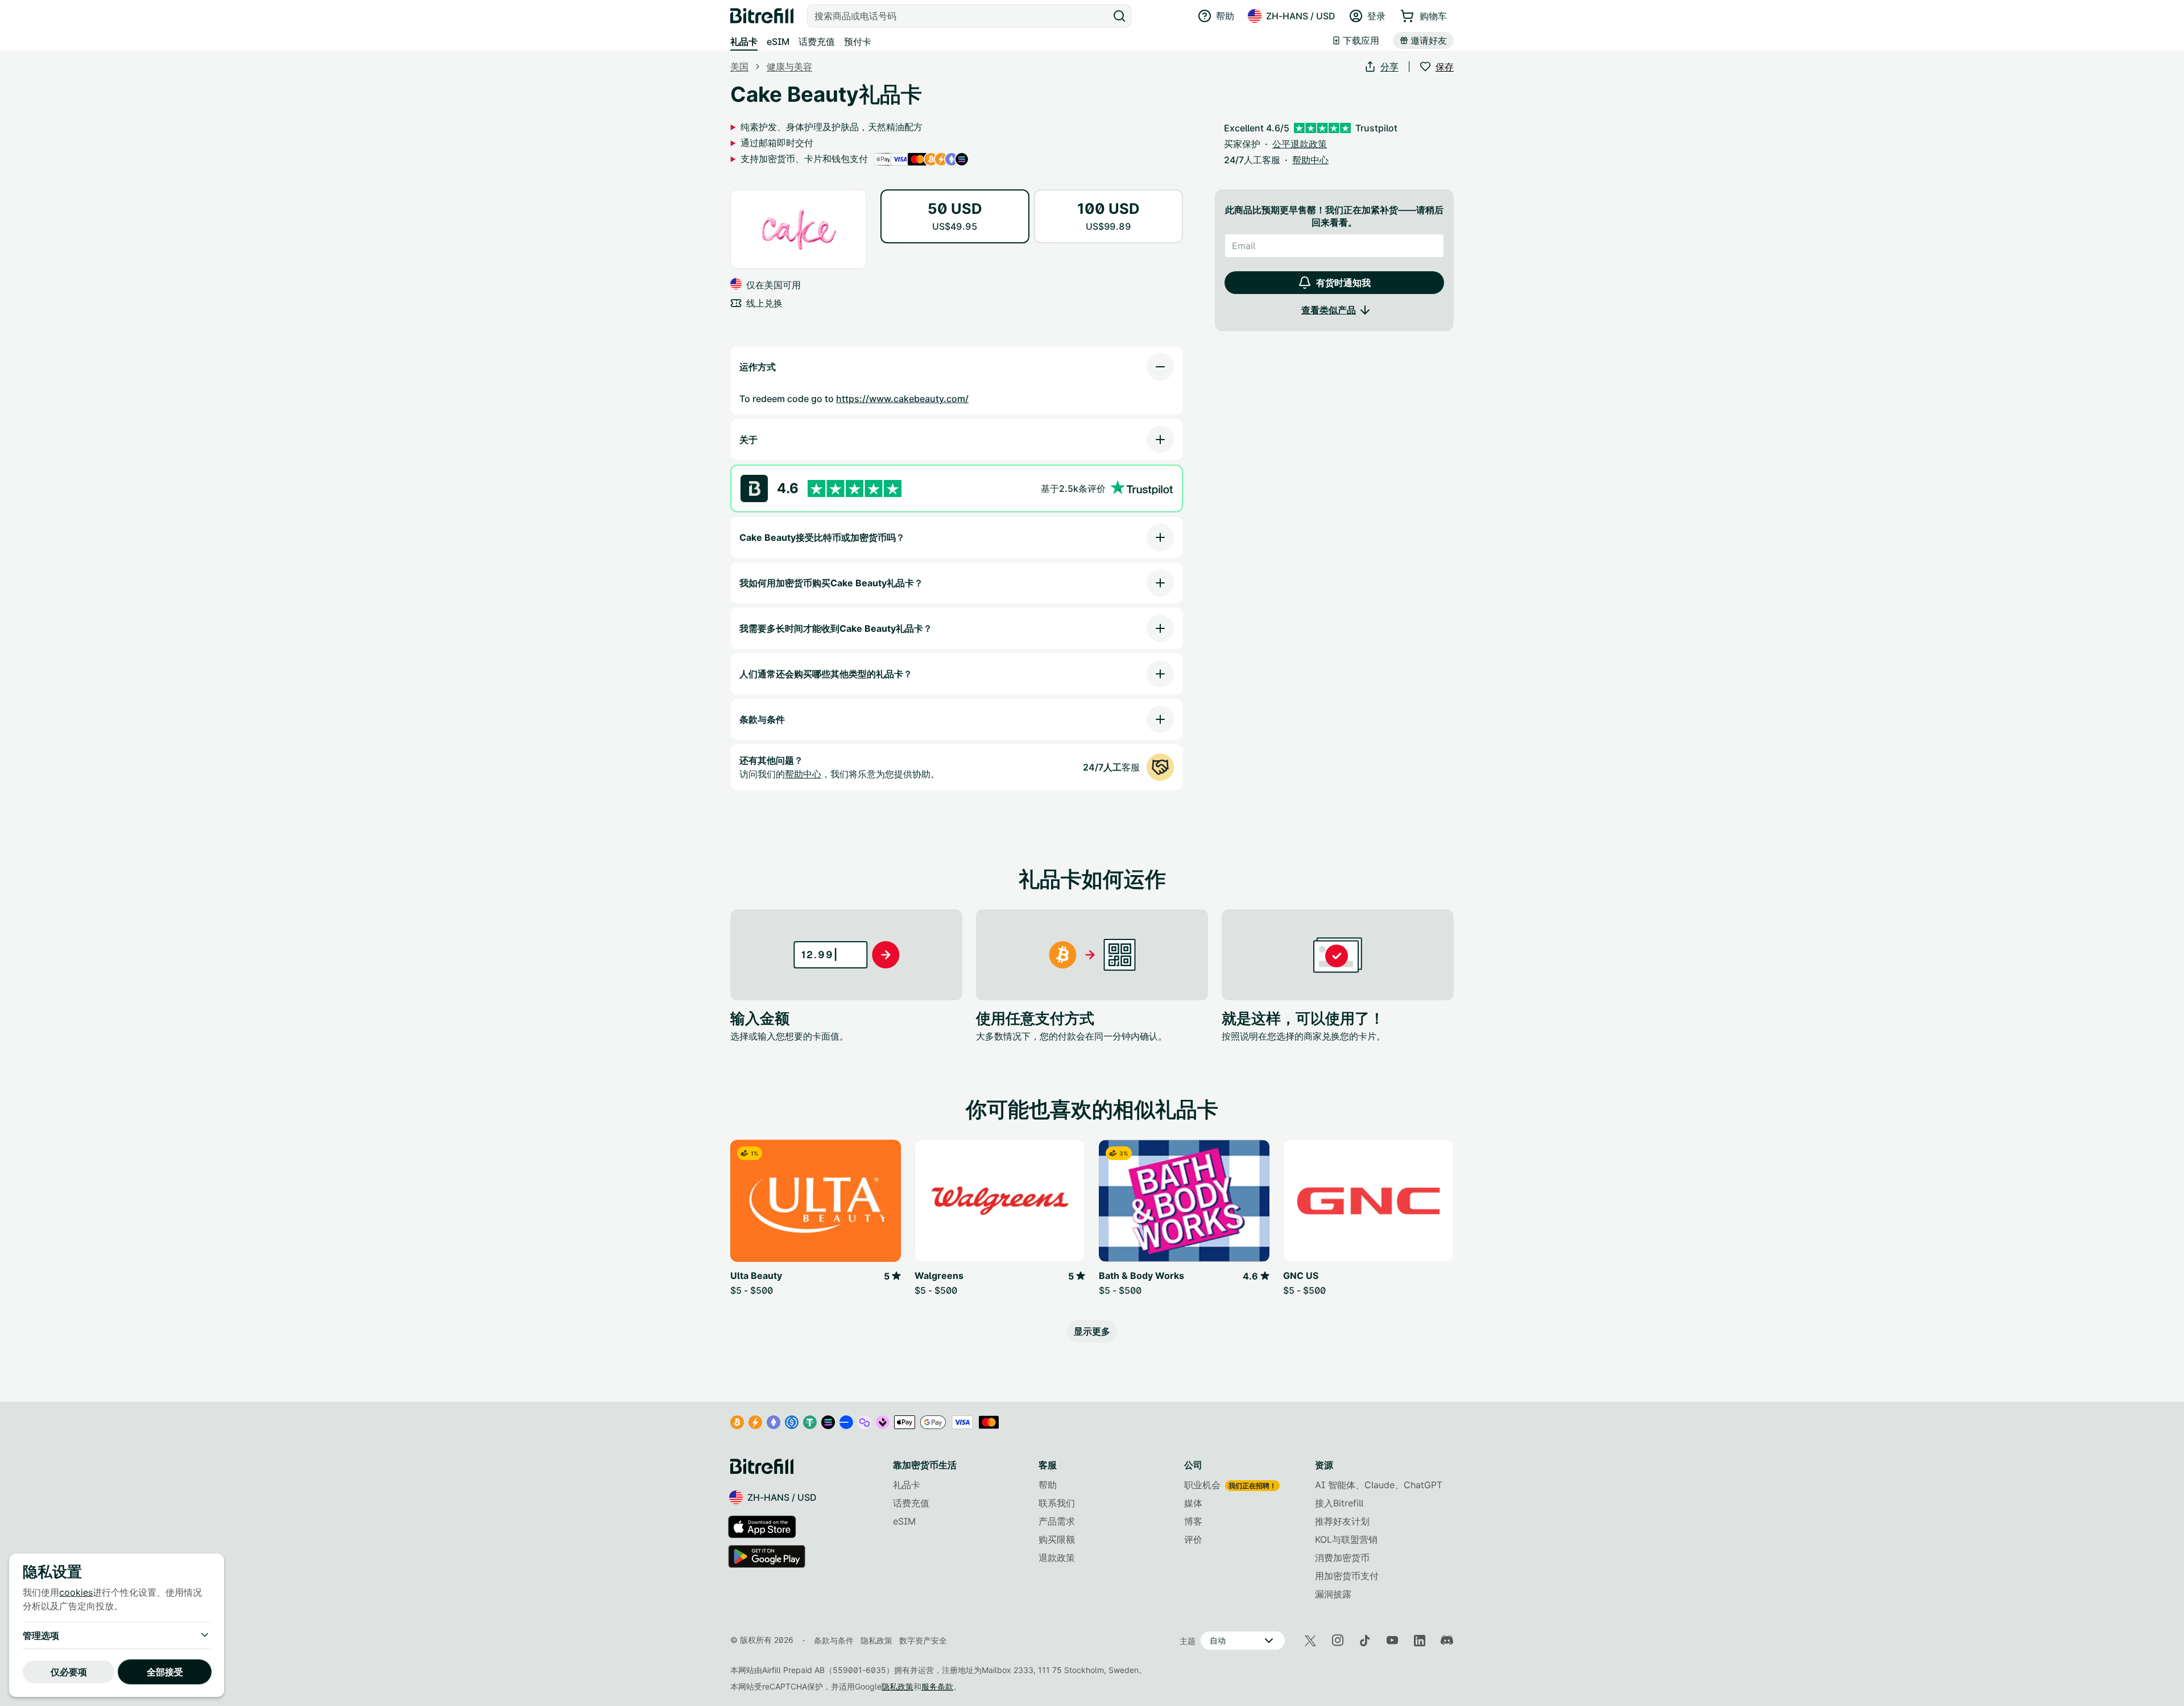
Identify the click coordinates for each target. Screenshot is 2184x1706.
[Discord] (1447, 1641)
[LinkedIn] (1420, 1641)
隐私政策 (897, 1686)
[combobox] (959, 16)
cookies (76, 1592)
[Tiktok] (1365, 1641)
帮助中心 (803, 774)
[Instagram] (1338, 1641)
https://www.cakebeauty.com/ (902, 399)
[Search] (1119, 16)
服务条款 (937, 1686)
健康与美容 (789, 67)
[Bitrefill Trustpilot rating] (855, 489)
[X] (1310, 1641)
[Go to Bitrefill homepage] (762, 16)
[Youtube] (1392, 1641)
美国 (739, 67)
